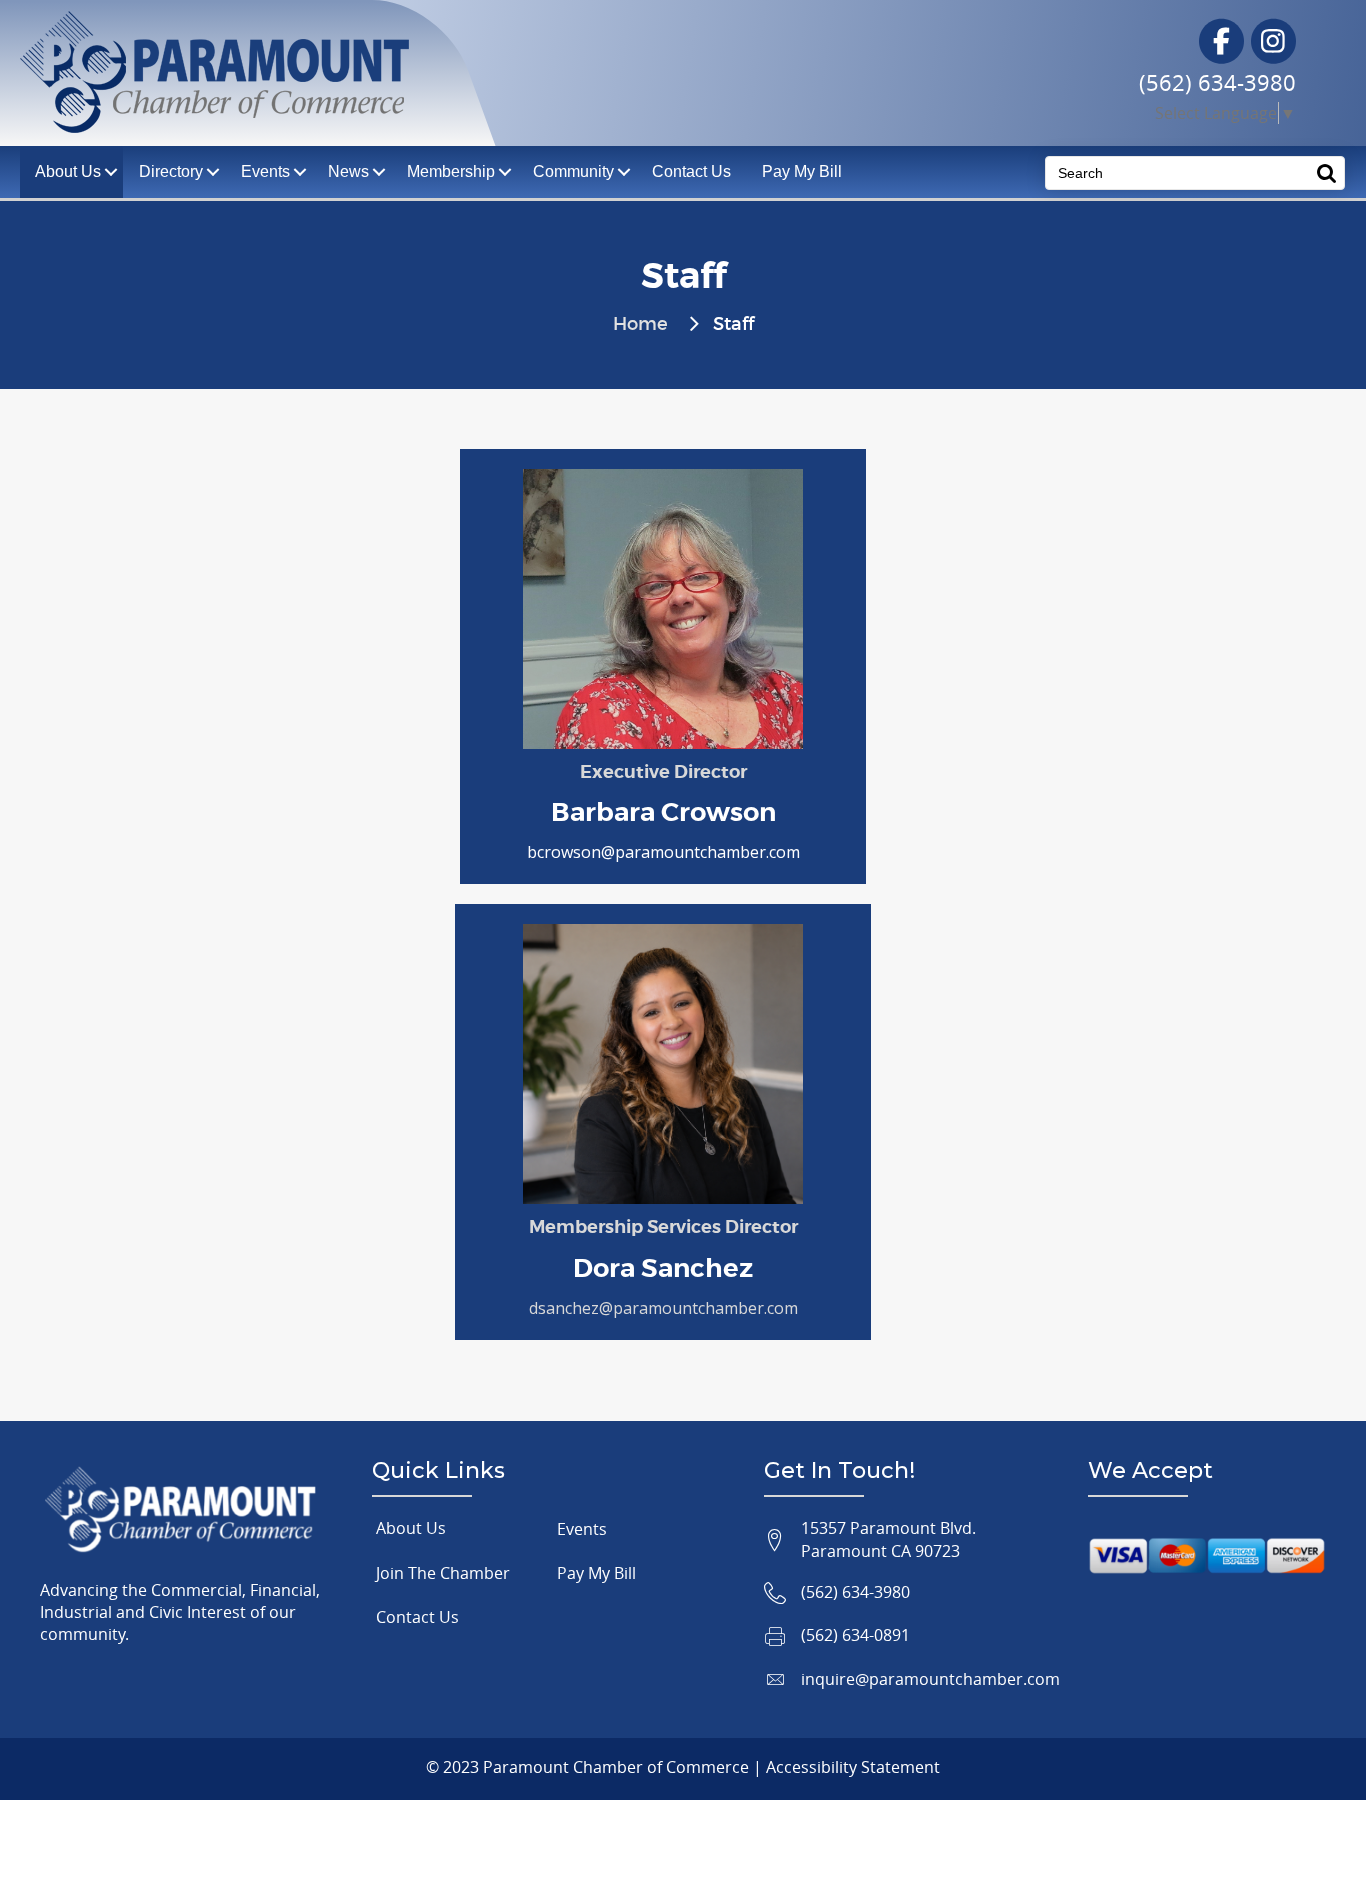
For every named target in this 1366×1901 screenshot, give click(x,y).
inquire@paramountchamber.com (930, 1679)
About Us (411, 1528)
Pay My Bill (802, 171)
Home (640, 325)
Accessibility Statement (853, 1767)
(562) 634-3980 (1217, 82)
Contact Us (691, 171)
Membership (451, 171)
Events (265, 171)
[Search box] (1327, 172)
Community (573, 171)
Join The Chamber (443, 1573)
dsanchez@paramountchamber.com (663, 1308)
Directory (171, 171)
